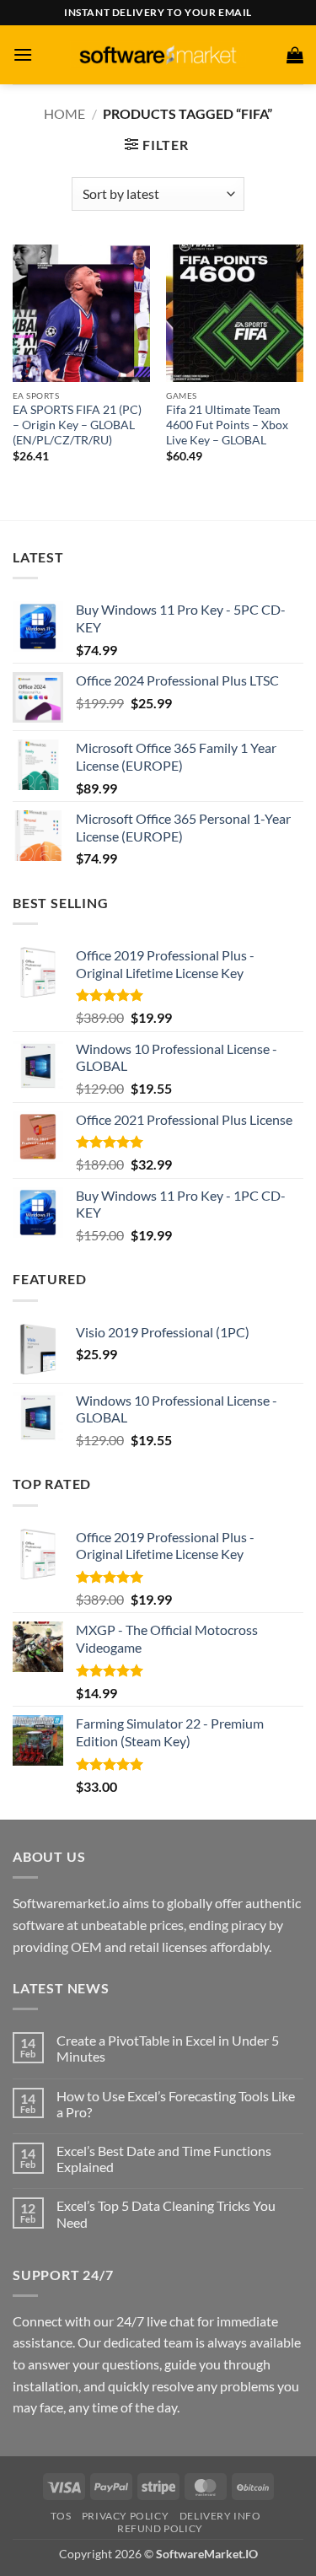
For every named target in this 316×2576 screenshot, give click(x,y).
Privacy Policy (126, 2516)
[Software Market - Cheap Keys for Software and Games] (158, 54)
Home (64, 113)
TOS (61, 2516)
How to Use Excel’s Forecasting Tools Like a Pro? (176, 2104)
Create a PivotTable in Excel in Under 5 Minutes (168, 2048)
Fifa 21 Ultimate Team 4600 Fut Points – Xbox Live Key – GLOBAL (227, 425)
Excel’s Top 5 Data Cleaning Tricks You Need (166, 2213)
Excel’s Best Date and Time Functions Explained (164, 2159)
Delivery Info (220, 2516)
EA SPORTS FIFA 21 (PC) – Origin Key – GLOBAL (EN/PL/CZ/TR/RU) (77, 425)
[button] (23, 54)
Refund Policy (160, 2528)
